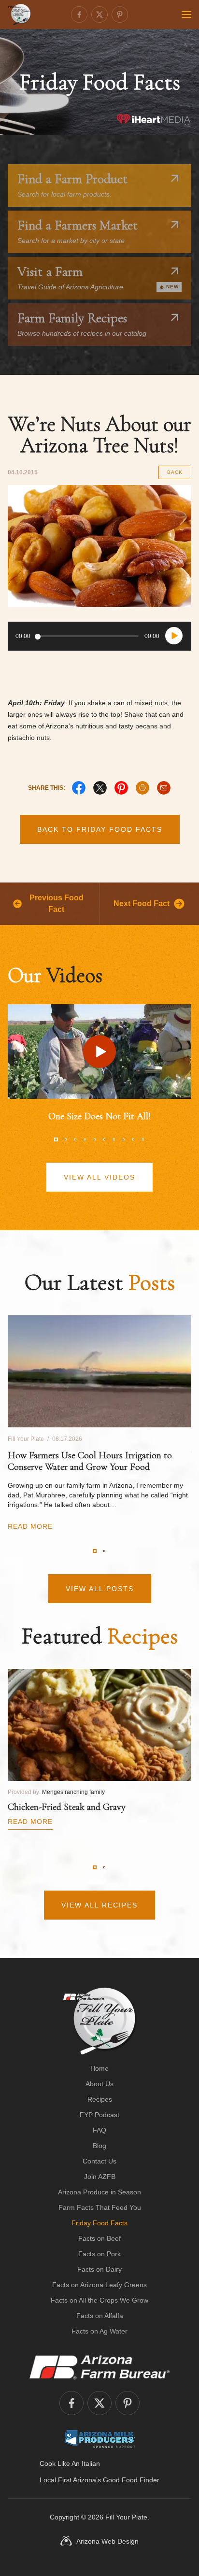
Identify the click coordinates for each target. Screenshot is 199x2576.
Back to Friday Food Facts (100, 829)
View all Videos (99, 1177)
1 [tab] (56, 1139)
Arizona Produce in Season (99, 2192)
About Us (99, 2084)
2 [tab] (66, 1139)
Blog (99, 2146)
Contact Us (99, 2161)
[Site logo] (100, 2021)
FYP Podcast (99, 2115)
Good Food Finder (131, 2480)
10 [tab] (143, 1139)
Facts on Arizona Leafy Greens (99, 2285)
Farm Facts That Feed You (100, 2207)
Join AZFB (100, 2177)
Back (175, 472)
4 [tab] (85, 1139)
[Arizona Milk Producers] (100, 2439)
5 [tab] (95, 1139)
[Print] (142, 788)
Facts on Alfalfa (100, 2316)
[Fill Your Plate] (19, 14)
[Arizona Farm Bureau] (99, 2367)
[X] (100, 788)
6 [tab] (104, 1139)
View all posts (100, 1589)
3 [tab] (75, 1139)
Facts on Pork (99, 2254)
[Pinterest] (120, 14)
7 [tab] (114, 1139)
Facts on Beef (99, 2238)
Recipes (100, 2099)
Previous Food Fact (57, 904)
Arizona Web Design (107, 2541)
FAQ (99, 2130)
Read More (30, 1526)
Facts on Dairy (99, 2269)
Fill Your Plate (126, 2517)
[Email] (164, 788)
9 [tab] (133, 1139)
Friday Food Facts (99, 2223)
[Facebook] (79, 14)
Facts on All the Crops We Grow (99, 2300)
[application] (99, 636)
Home (99, 2068)
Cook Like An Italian (70, 2463)
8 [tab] (124, 1139)
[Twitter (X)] (99, 14)
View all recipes (99, 1905)
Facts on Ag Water (99, 2331)
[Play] (174, 636)
